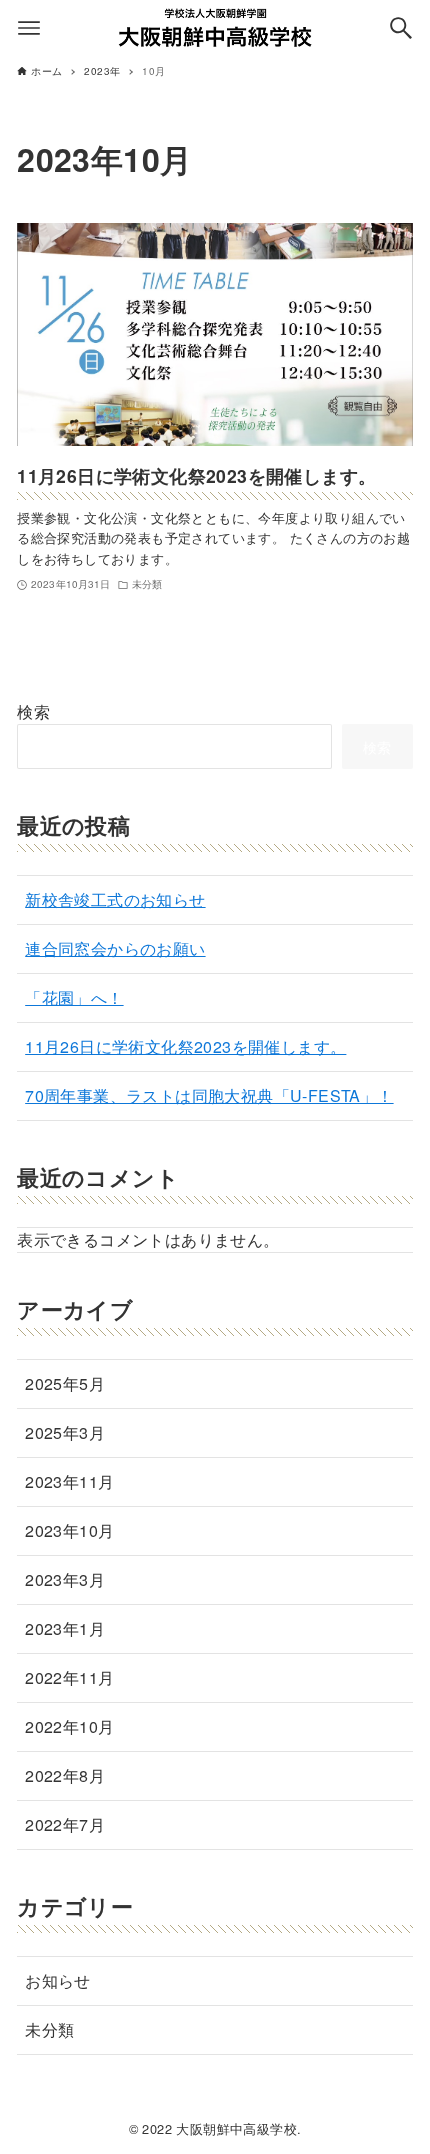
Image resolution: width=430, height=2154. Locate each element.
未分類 (49, 2029)
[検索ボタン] (401, 28)
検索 (33, 711)
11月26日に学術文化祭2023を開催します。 (185, 1046)
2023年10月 (69, 1530)
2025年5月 (65, 1383)
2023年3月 (65, 1579)
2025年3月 (65, 1432)
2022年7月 (65, 1824)
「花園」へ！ (74, 997)
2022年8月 (65, 1775)
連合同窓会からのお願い (115, 948)
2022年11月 (69, 1677)
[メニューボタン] (29, 28)
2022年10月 (69, 1726)
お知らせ (58, 1980)
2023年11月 (69, 1481)
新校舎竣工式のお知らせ (115, 899)
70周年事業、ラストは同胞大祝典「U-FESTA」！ (209, 1095)
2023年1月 (65, 1628)
